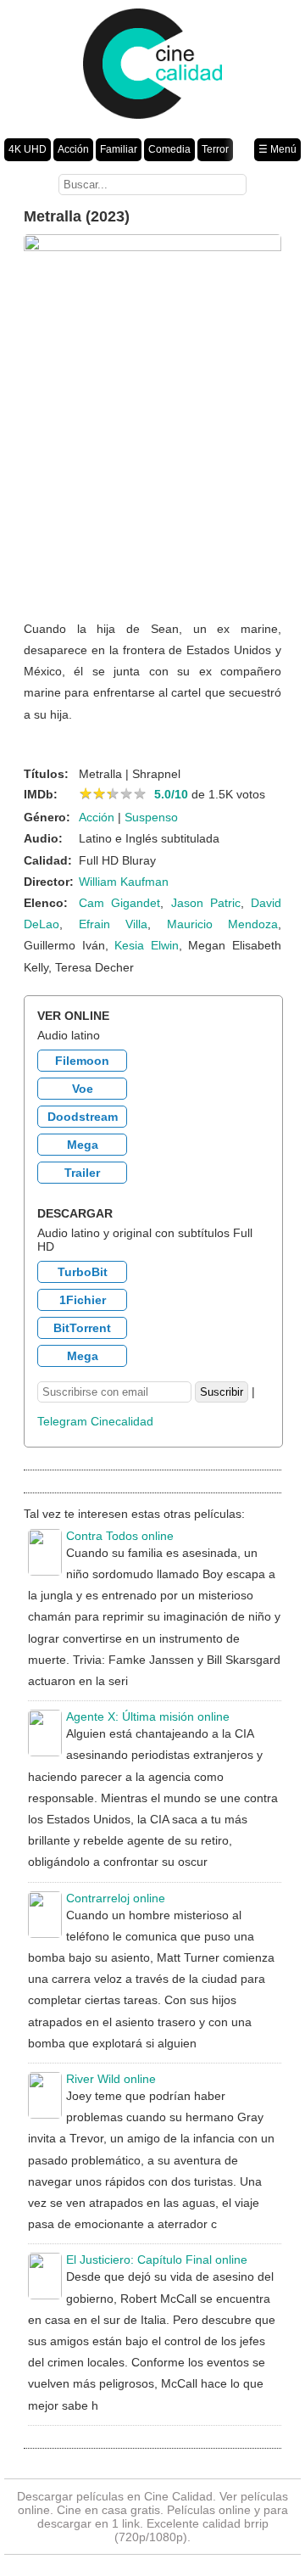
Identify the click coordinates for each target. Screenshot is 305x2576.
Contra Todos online (120, 1536)
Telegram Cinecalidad (95, 1421)
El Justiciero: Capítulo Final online (157, 2260)
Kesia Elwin (147, 945)
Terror (215, 149)
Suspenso (151, 817)
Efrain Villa (114, 924)
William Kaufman (124, 882)
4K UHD (28, 149)
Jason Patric (206, 903)
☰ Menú (277, 149)
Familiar (119, 149)
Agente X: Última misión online (148, 1716)
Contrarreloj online (116, 1898)
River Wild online (111, 2079)
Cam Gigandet (119, 903)
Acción (73, 149)
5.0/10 (171, 794)
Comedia (169, 149)
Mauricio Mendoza (223, 924)
